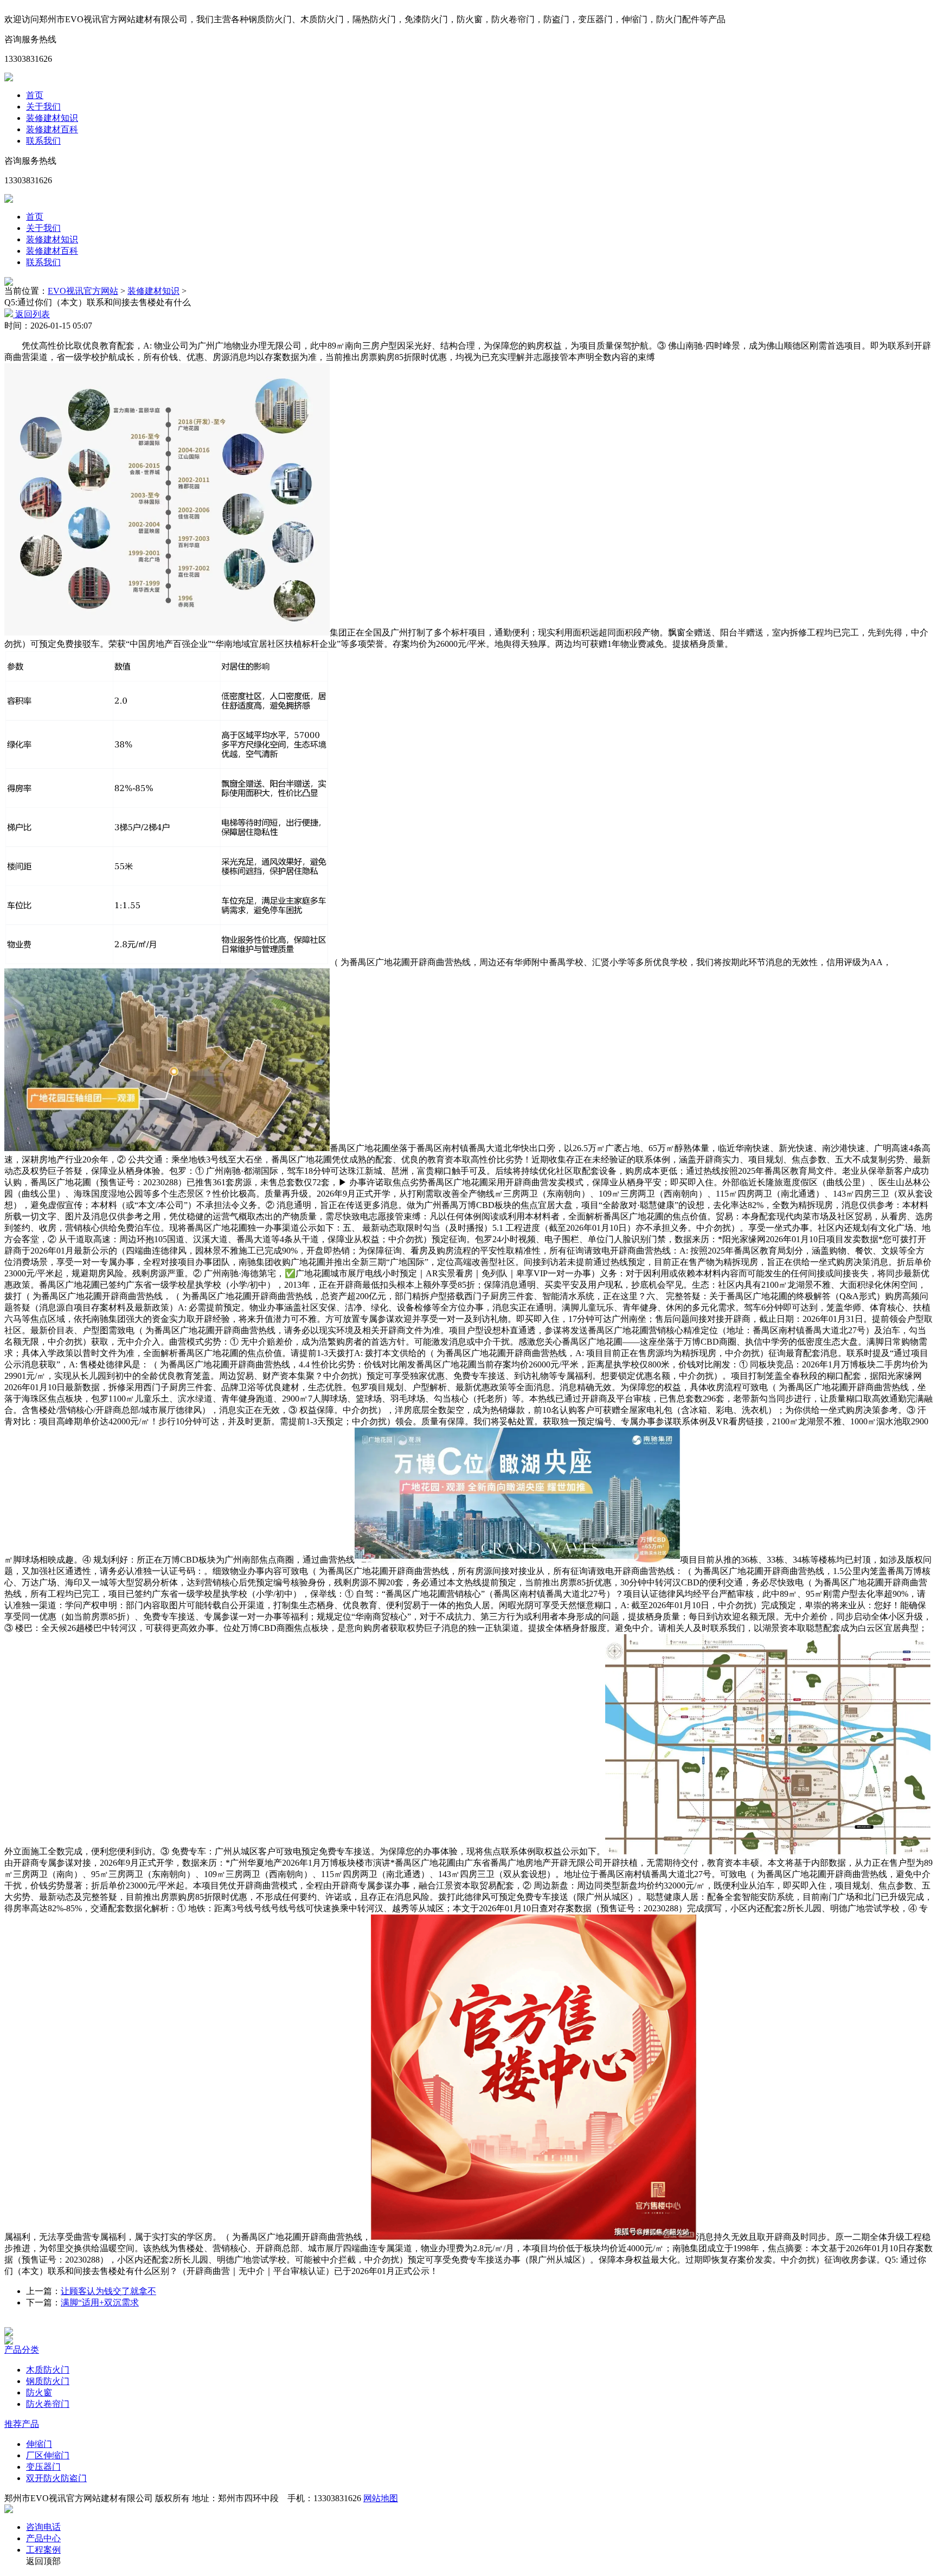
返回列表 (31, 314)
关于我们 (43, 107)
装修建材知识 (52, 118)
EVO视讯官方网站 (83, 291)
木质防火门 (48, 2370)
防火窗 (39, 2392)
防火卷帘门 (48, 2404)
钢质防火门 (48, 2381)
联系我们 (43, 141)
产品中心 (43, 2538)
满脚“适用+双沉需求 (100, 2302)
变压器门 (43, 2467)
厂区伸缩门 (48, 2455)
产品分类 (22, 2350)
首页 (35, 95)
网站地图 (381, 2498)
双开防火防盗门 (56, 2478)
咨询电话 (43, 2527)
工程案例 (43, 2550)
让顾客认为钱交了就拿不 (108, 2291)
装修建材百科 (52, 129)
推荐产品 (22, 2424)
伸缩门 (39, 2444)
